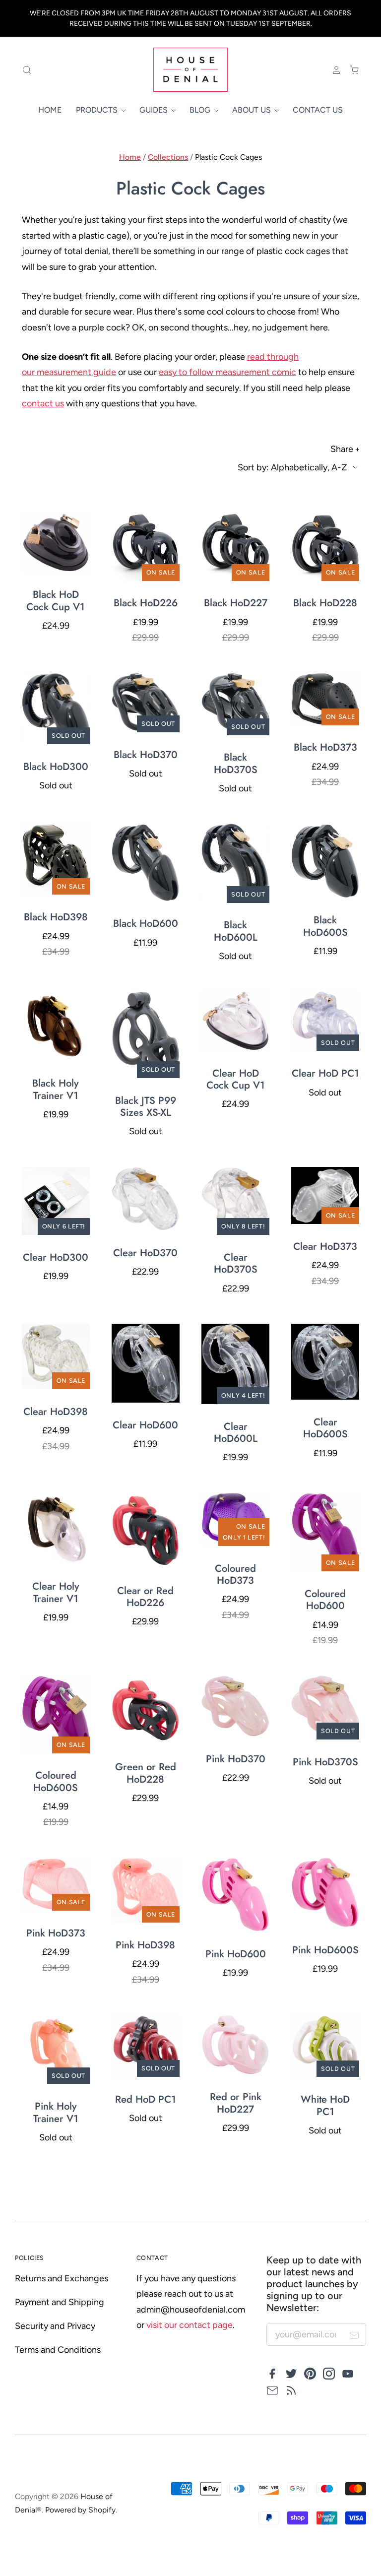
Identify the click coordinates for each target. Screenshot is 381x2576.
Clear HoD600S (325, 1428)
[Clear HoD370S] (235, 1201)
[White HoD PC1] (325, 2046)
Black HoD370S (236, 763)
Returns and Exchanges (62, 2278)
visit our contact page (190, 2325)
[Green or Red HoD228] (146, 1710)
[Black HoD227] (235, 547)
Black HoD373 (325, 747)
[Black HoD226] (146, 547)
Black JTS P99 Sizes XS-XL (146, 1106)
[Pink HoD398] (146, 1890)
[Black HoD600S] (325, 861)
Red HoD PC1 (146, 2099)
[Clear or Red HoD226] (146, 1530)
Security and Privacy (55, 2326)
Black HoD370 (146, 755)
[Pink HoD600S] (325, 1893)
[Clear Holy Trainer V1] (56, 1528)
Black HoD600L (236, 931)
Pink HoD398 (145, 1945)
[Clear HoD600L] (235, 1364)
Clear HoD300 (56, 1257)
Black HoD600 (146, 923)
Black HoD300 (56, 767)
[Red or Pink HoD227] (235, 2045)
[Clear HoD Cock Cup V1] (235, 1021)
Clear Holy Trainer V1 (56, 1592)
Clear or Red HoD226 (145, 1597)
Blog (201, 110)
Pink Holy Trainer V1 (56, 2112)
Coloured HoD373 (235, 1574)
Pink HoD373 (56, 1933)
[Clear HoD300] (56, 1201)
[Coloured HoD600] (325, 1532)
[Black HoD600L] (235, 863)
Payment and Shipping (60, 2302)
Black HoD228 (325, 603)
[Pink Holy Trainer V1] (56, 2049)
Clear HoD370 (145, 1253)
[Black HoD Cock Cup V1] (56, 542)
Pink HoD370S (325, 1762)
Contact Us (318, 110)
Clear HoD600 (145, 1425)
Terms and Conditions (58, 2350)
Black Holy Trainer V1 (56, 1089)
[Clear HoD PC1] (325, 1021)
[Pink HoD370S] (325, 1707)
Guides (155, 110)
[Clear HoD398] (56, 1356)
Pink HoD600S (325, 1950)
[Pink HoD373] (56, 1884)
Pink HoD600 (236, 1954)
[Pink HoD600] (235, 1895)
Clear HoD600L (236, 1432)
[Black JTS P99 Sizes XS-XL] (146, 1035)
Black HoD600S (325, 926)
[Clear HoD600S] (325, 1362)
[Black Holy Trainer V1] (56, 1026)
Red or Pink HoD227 (236, 2103)
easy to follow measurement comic (227, 372)
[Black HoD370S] (235, 704)
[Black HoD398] (56, 859)
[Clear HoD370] (146, 1199)
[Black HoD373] (325, 699)
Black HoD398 (56, 917)
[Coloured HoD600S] (56, 1714)
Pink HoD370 (236, 1759)
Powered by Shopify (80, 2510)
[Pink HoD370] (235, 1706)
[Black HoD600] (146, 862)
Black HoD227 (236, 603)
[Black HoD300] (56, 708)
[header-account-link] (332, 70)
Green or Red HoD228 (146, 1773)
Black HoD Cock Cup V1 (56, 600)
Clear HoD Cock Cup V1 (236, 1079)
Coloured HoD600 (325, 1600)
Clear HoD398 (56, 1412)
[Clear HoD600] (146, 1363)
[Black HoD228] (325, 547)
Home (50, 110)
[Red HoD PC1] (146, 2046)
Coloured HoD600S (56, 1781)
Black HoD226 (146, 603)
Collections (168, 157)
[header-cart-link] (350, 70)
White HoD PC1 (325, 2105)
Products (98, 110)
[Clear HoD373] (325, 1196)
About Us (253, 110)
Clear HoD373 (325, 1246)
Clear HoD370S (236, 1263)
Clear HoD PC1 (325, 1073)
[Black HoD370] (146, 702)
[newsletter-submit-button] (354, 2337)
